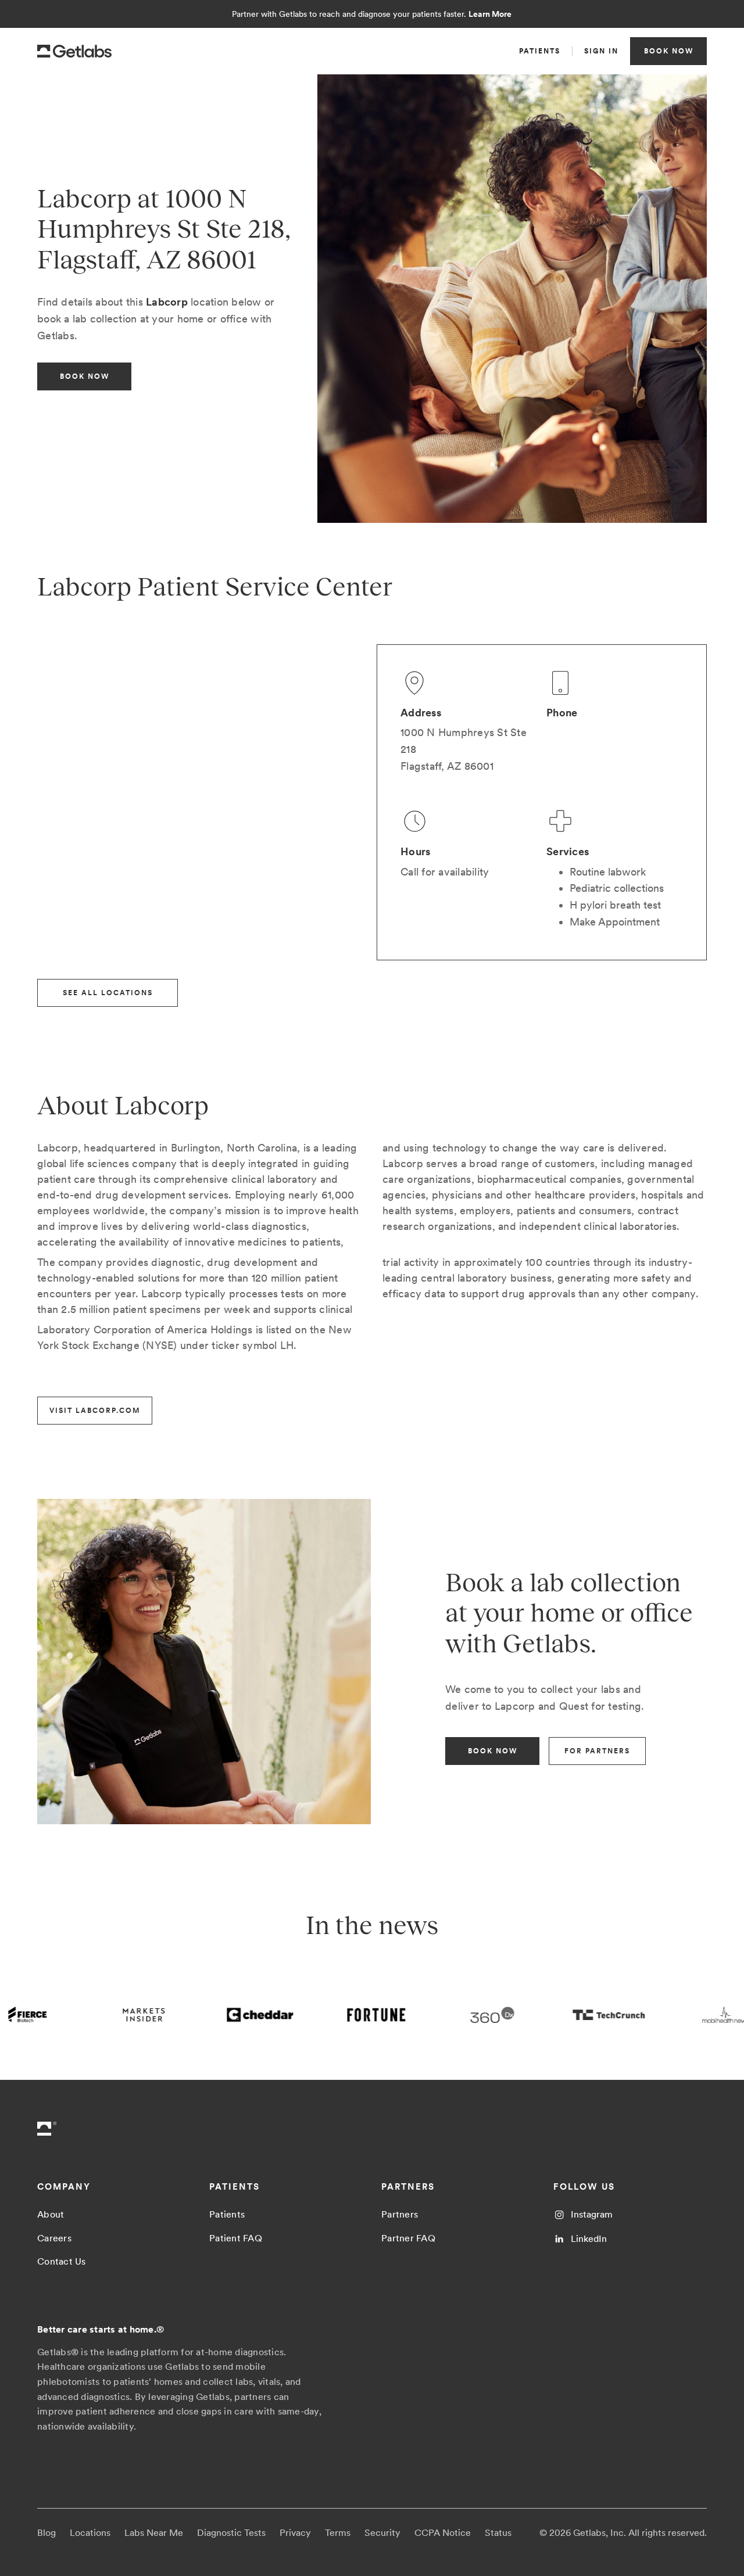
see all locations (108, 993)
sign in (601, 51)
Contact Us (62, 2261)
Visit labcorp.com (95, 1411)
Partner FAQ (408, 2238)
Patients (227, 2214)
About (51, 2214)
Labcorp (167, 302)
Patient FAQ (236, 2238)
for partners (597, 1751)
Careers (54, 2238)
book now (669, 51)
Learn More (490, 14)
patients (540, 51)
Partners (400, 2214)
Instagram (592, 2214)
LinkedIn (589, 2239)
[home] (74, 51)
